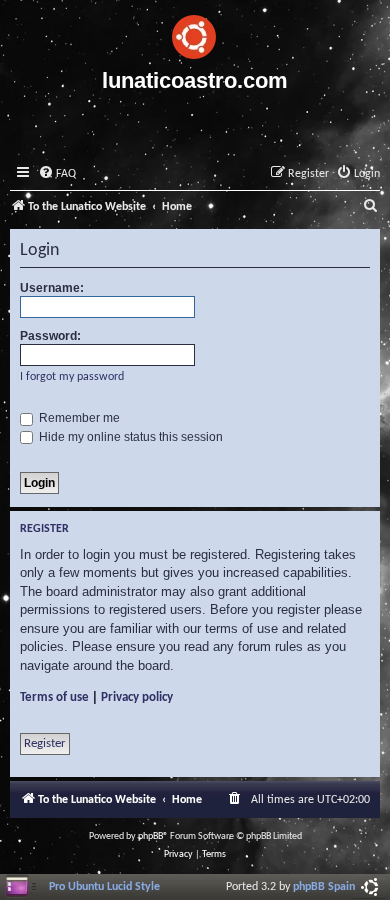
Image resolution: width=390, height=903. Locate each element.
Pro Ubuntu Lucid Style (104, 887)
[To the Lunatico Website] (195, 34)
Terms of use (54, 697)
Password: (50, 336)
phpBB (150, 836)
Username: (52, 288)
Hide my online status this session (129, 437)
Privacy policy (137, 697)
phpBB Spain (324, 887)
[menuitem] (57, 174)
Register (45, 743)
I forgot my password (72, 377)
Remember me (78, 418)
